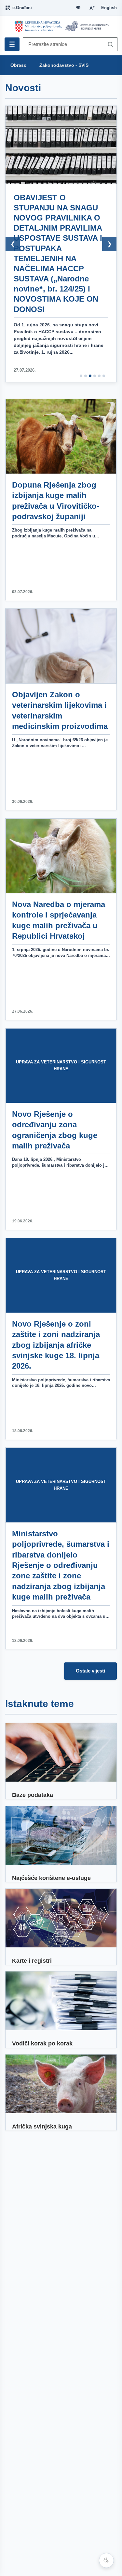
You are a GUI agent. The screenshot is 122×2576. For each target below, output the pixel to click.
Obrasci (19, 65)
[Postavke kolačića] (106, 2560)
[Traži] (109, 44)
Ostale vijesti (90, 1671)
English (109, 8)
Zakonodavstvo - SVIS (64, 65)
